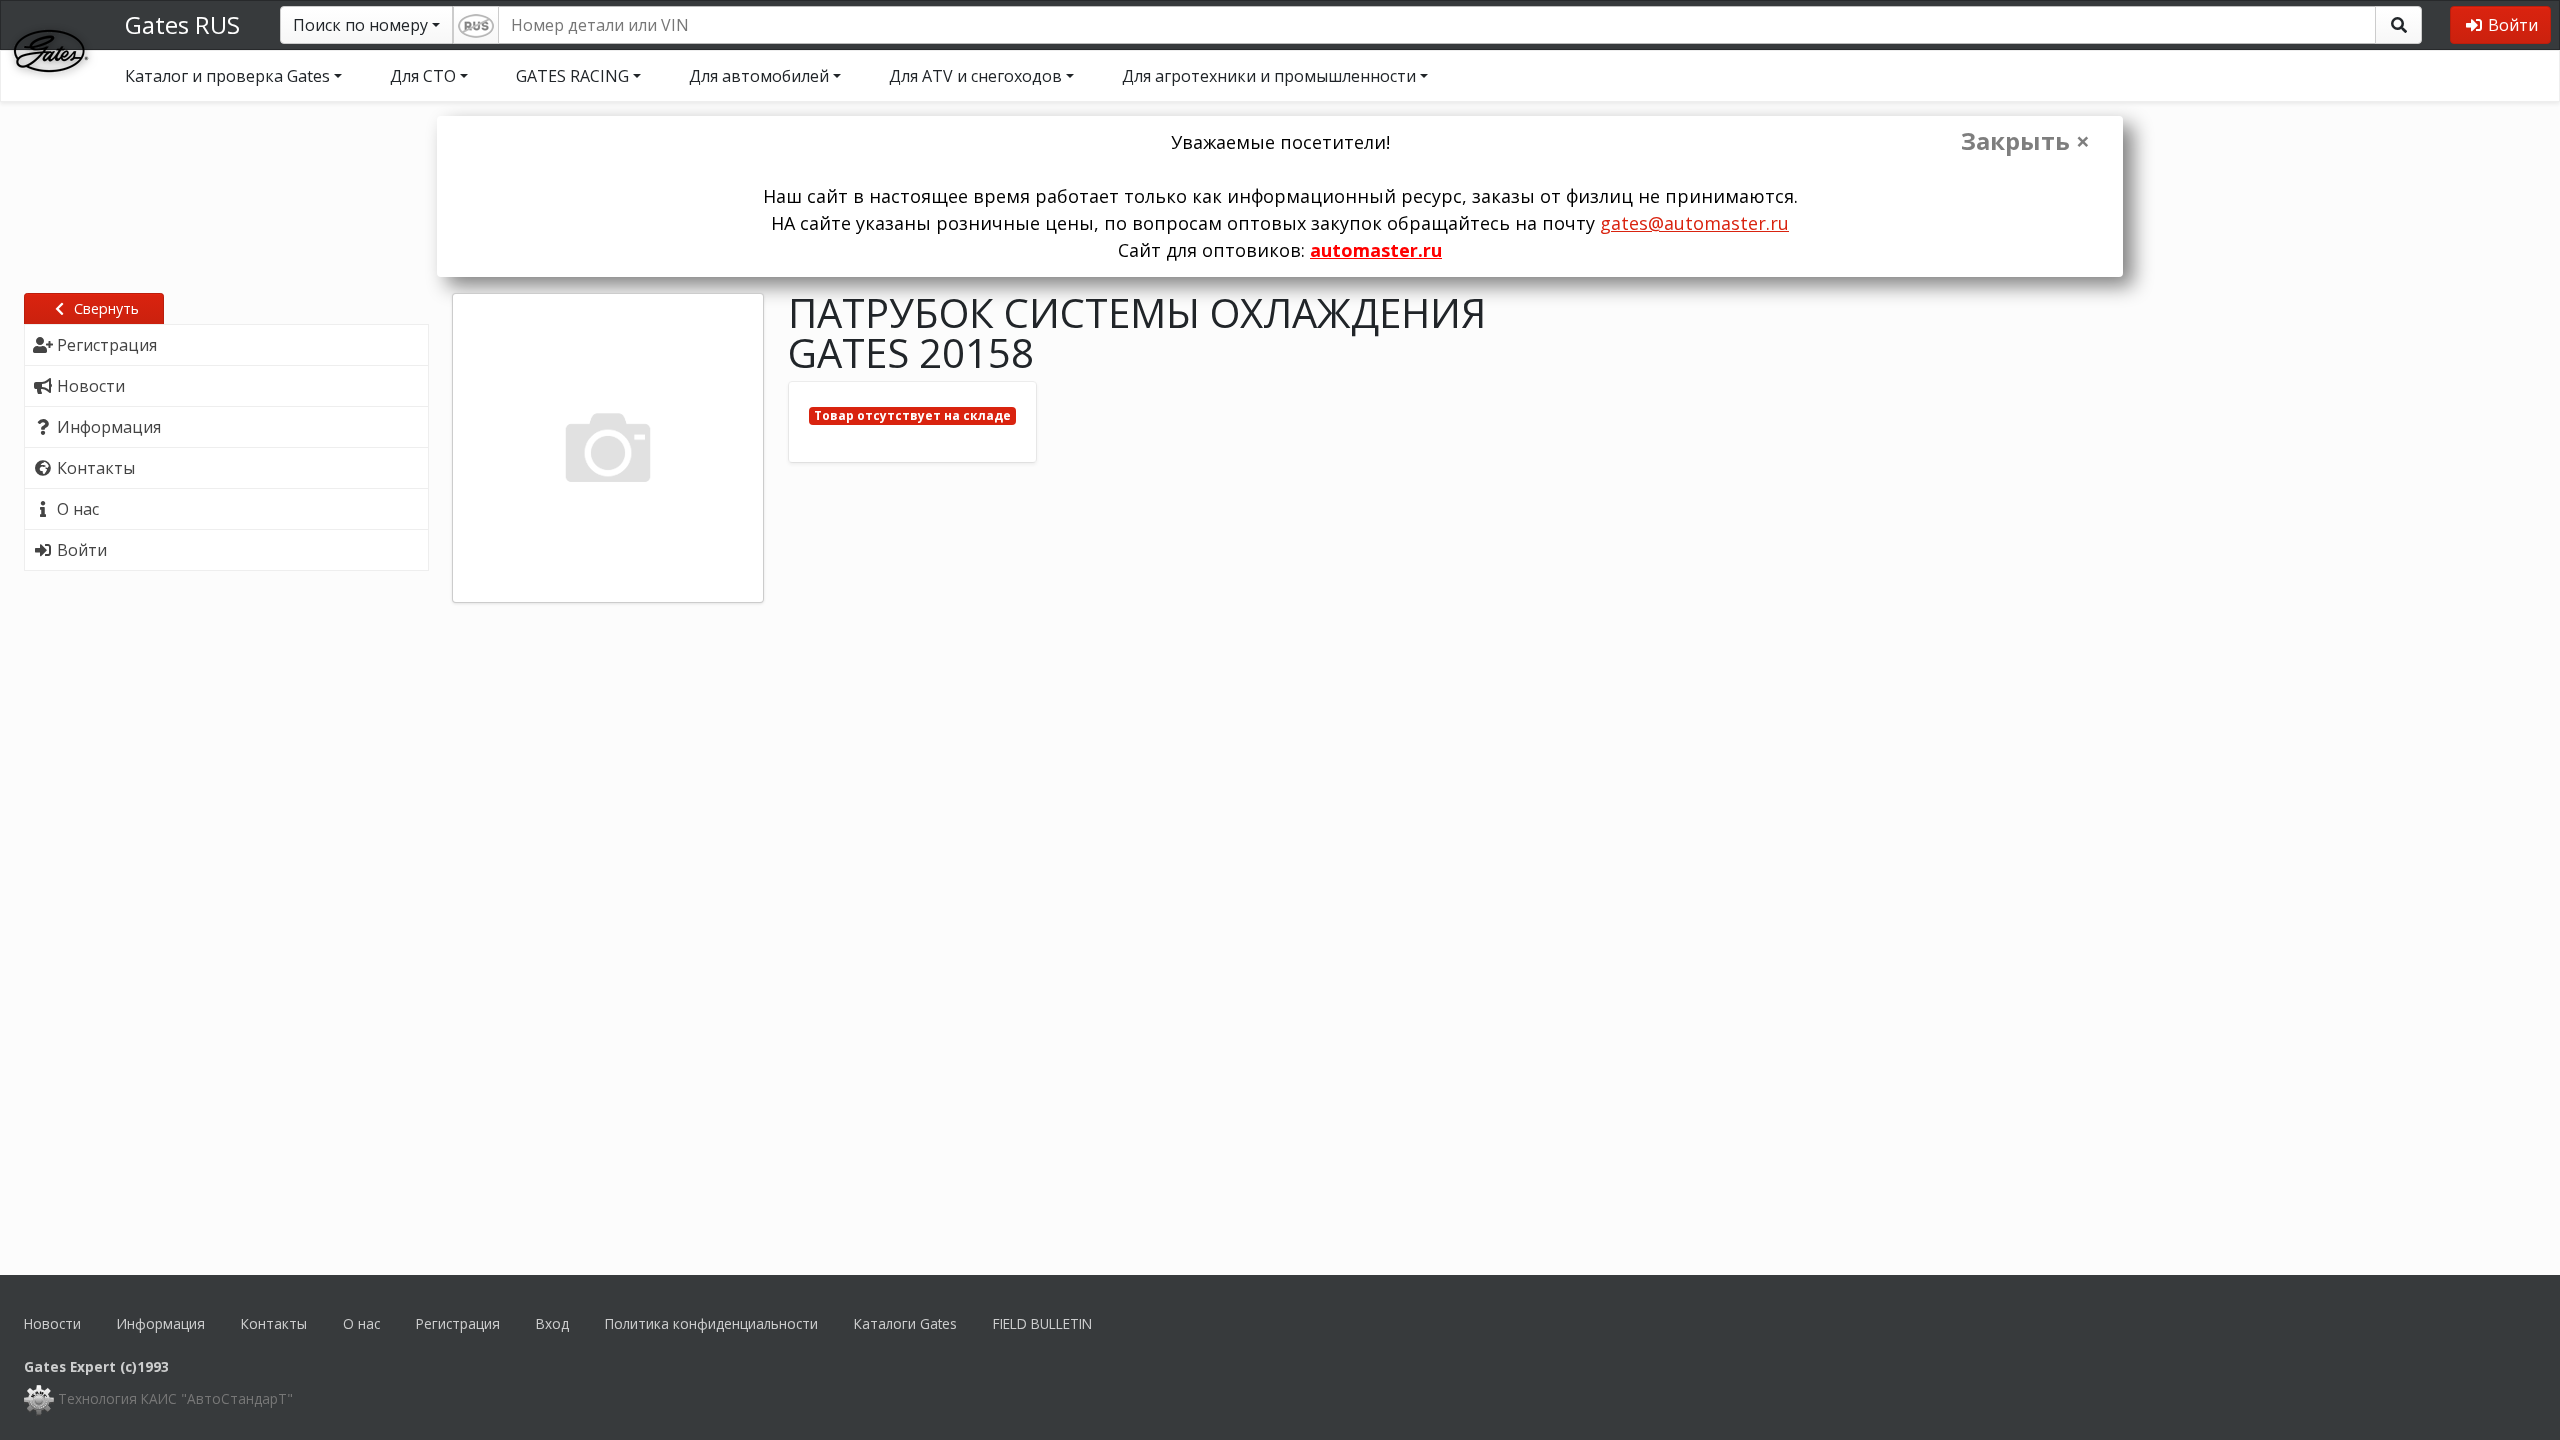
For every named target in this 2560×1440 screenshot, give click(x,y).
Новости (52, 1323)
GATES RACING (572, 76)
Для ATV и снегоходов (975, 76)
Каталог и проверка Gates (227, 76)
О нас (361, 1323)
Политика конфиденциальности (711, 1323)
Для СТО (423, 76)
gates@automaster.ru (1694, 223)
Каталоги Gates (905, 1323)
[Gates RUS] (51, 49)
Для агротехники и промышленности (1269, 76)
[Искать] (2398, 25)
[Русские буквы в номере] (476, 25)
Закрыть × (2025, 141)
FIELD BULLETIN (1042, 1323)
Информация (161, 1323)
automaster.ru (1376, 250)
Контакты (274, 1323)
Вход (552, 1323)
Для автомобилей (759, 76)
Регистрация (458, 1323)
